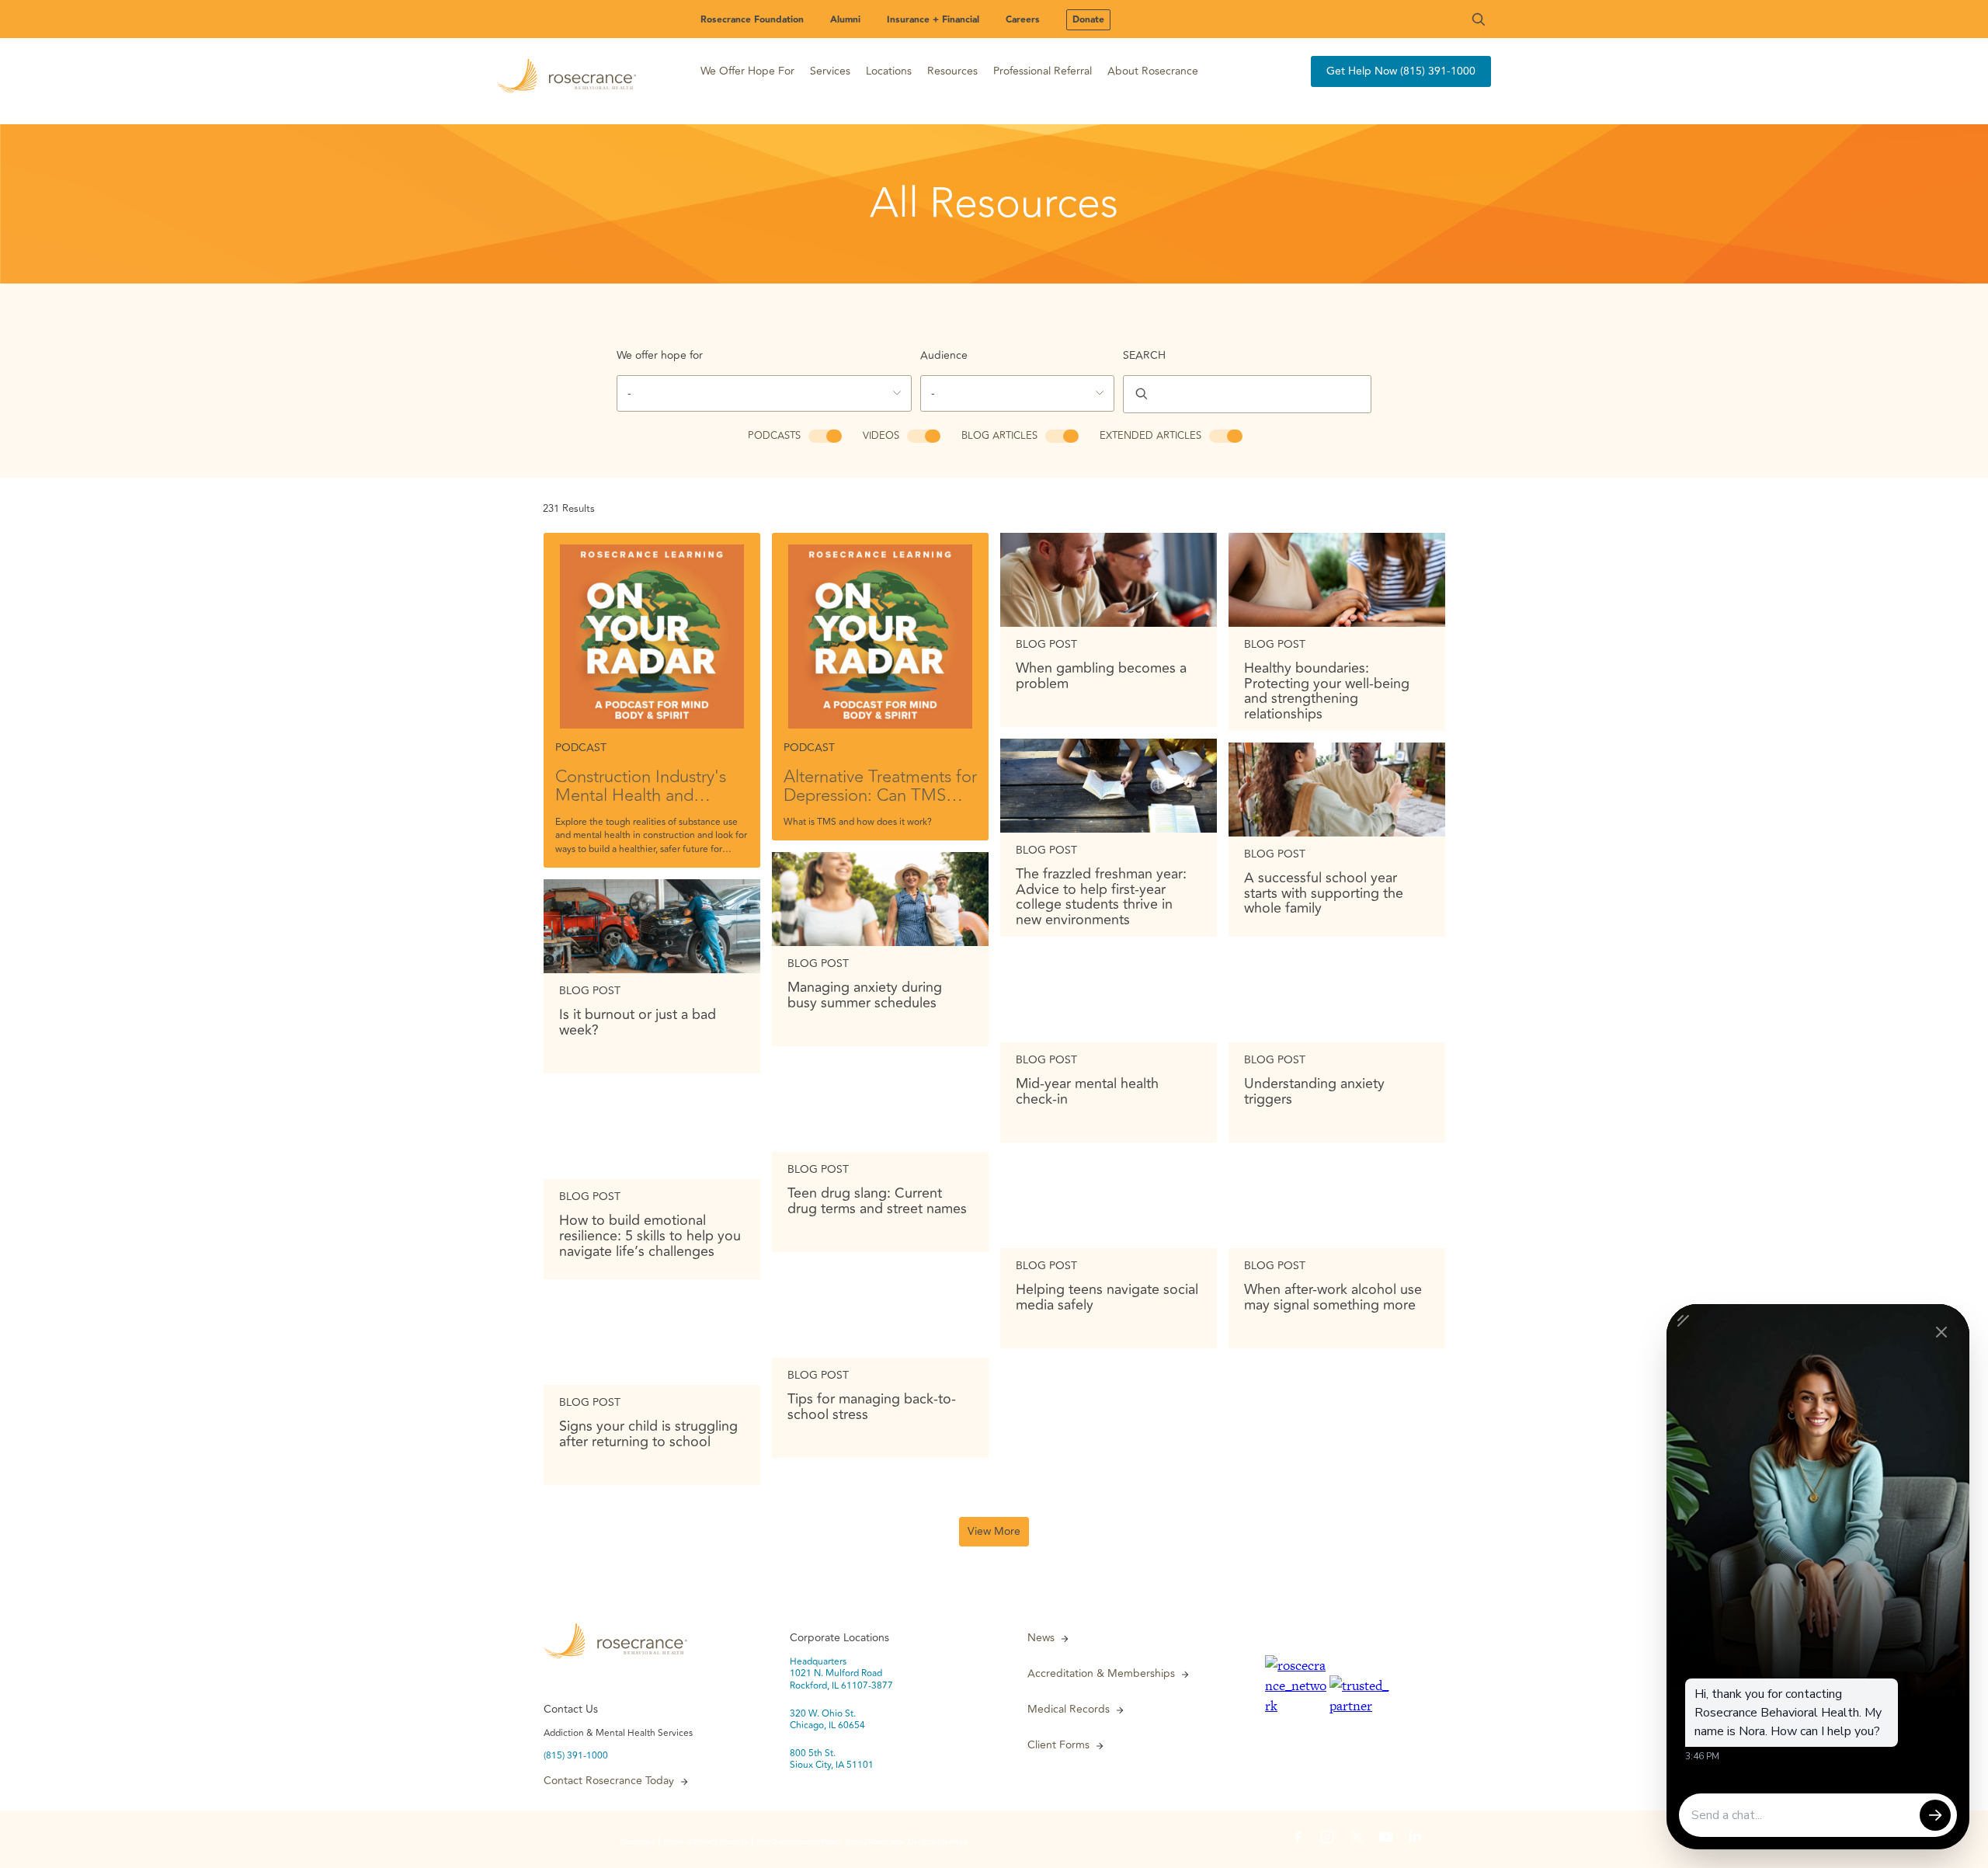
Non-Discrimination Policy (799, 1842)
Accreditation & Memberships (1101, 1674)
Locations (889, 71)
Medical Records (1069, 1710)
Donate (1088, 20)
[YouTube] (1386, 1839)
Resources (952, 71)
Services (830, 71)
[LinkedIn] (1416, 1839)
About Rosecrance (1153, 71)
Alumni (845, 20)
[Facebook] (1298, 1839)
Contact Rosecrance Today (609, 1781)
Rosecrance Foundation (752, 20)
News (1041, 1638)
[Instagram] (1327, 1839)
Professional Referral (1043, 71)
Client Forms (1058, 1745)
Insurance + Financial (933, 20)
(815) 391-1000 (576, 1756)
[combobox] (764, 393)
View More (994, 1531)
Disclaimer (637, 1842)
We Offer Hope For (747, 71)
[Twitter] (1357, 1839)
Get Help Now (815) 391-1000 (1401, 71)
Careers (1023, 20)
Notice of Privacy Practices (706, 1842)
